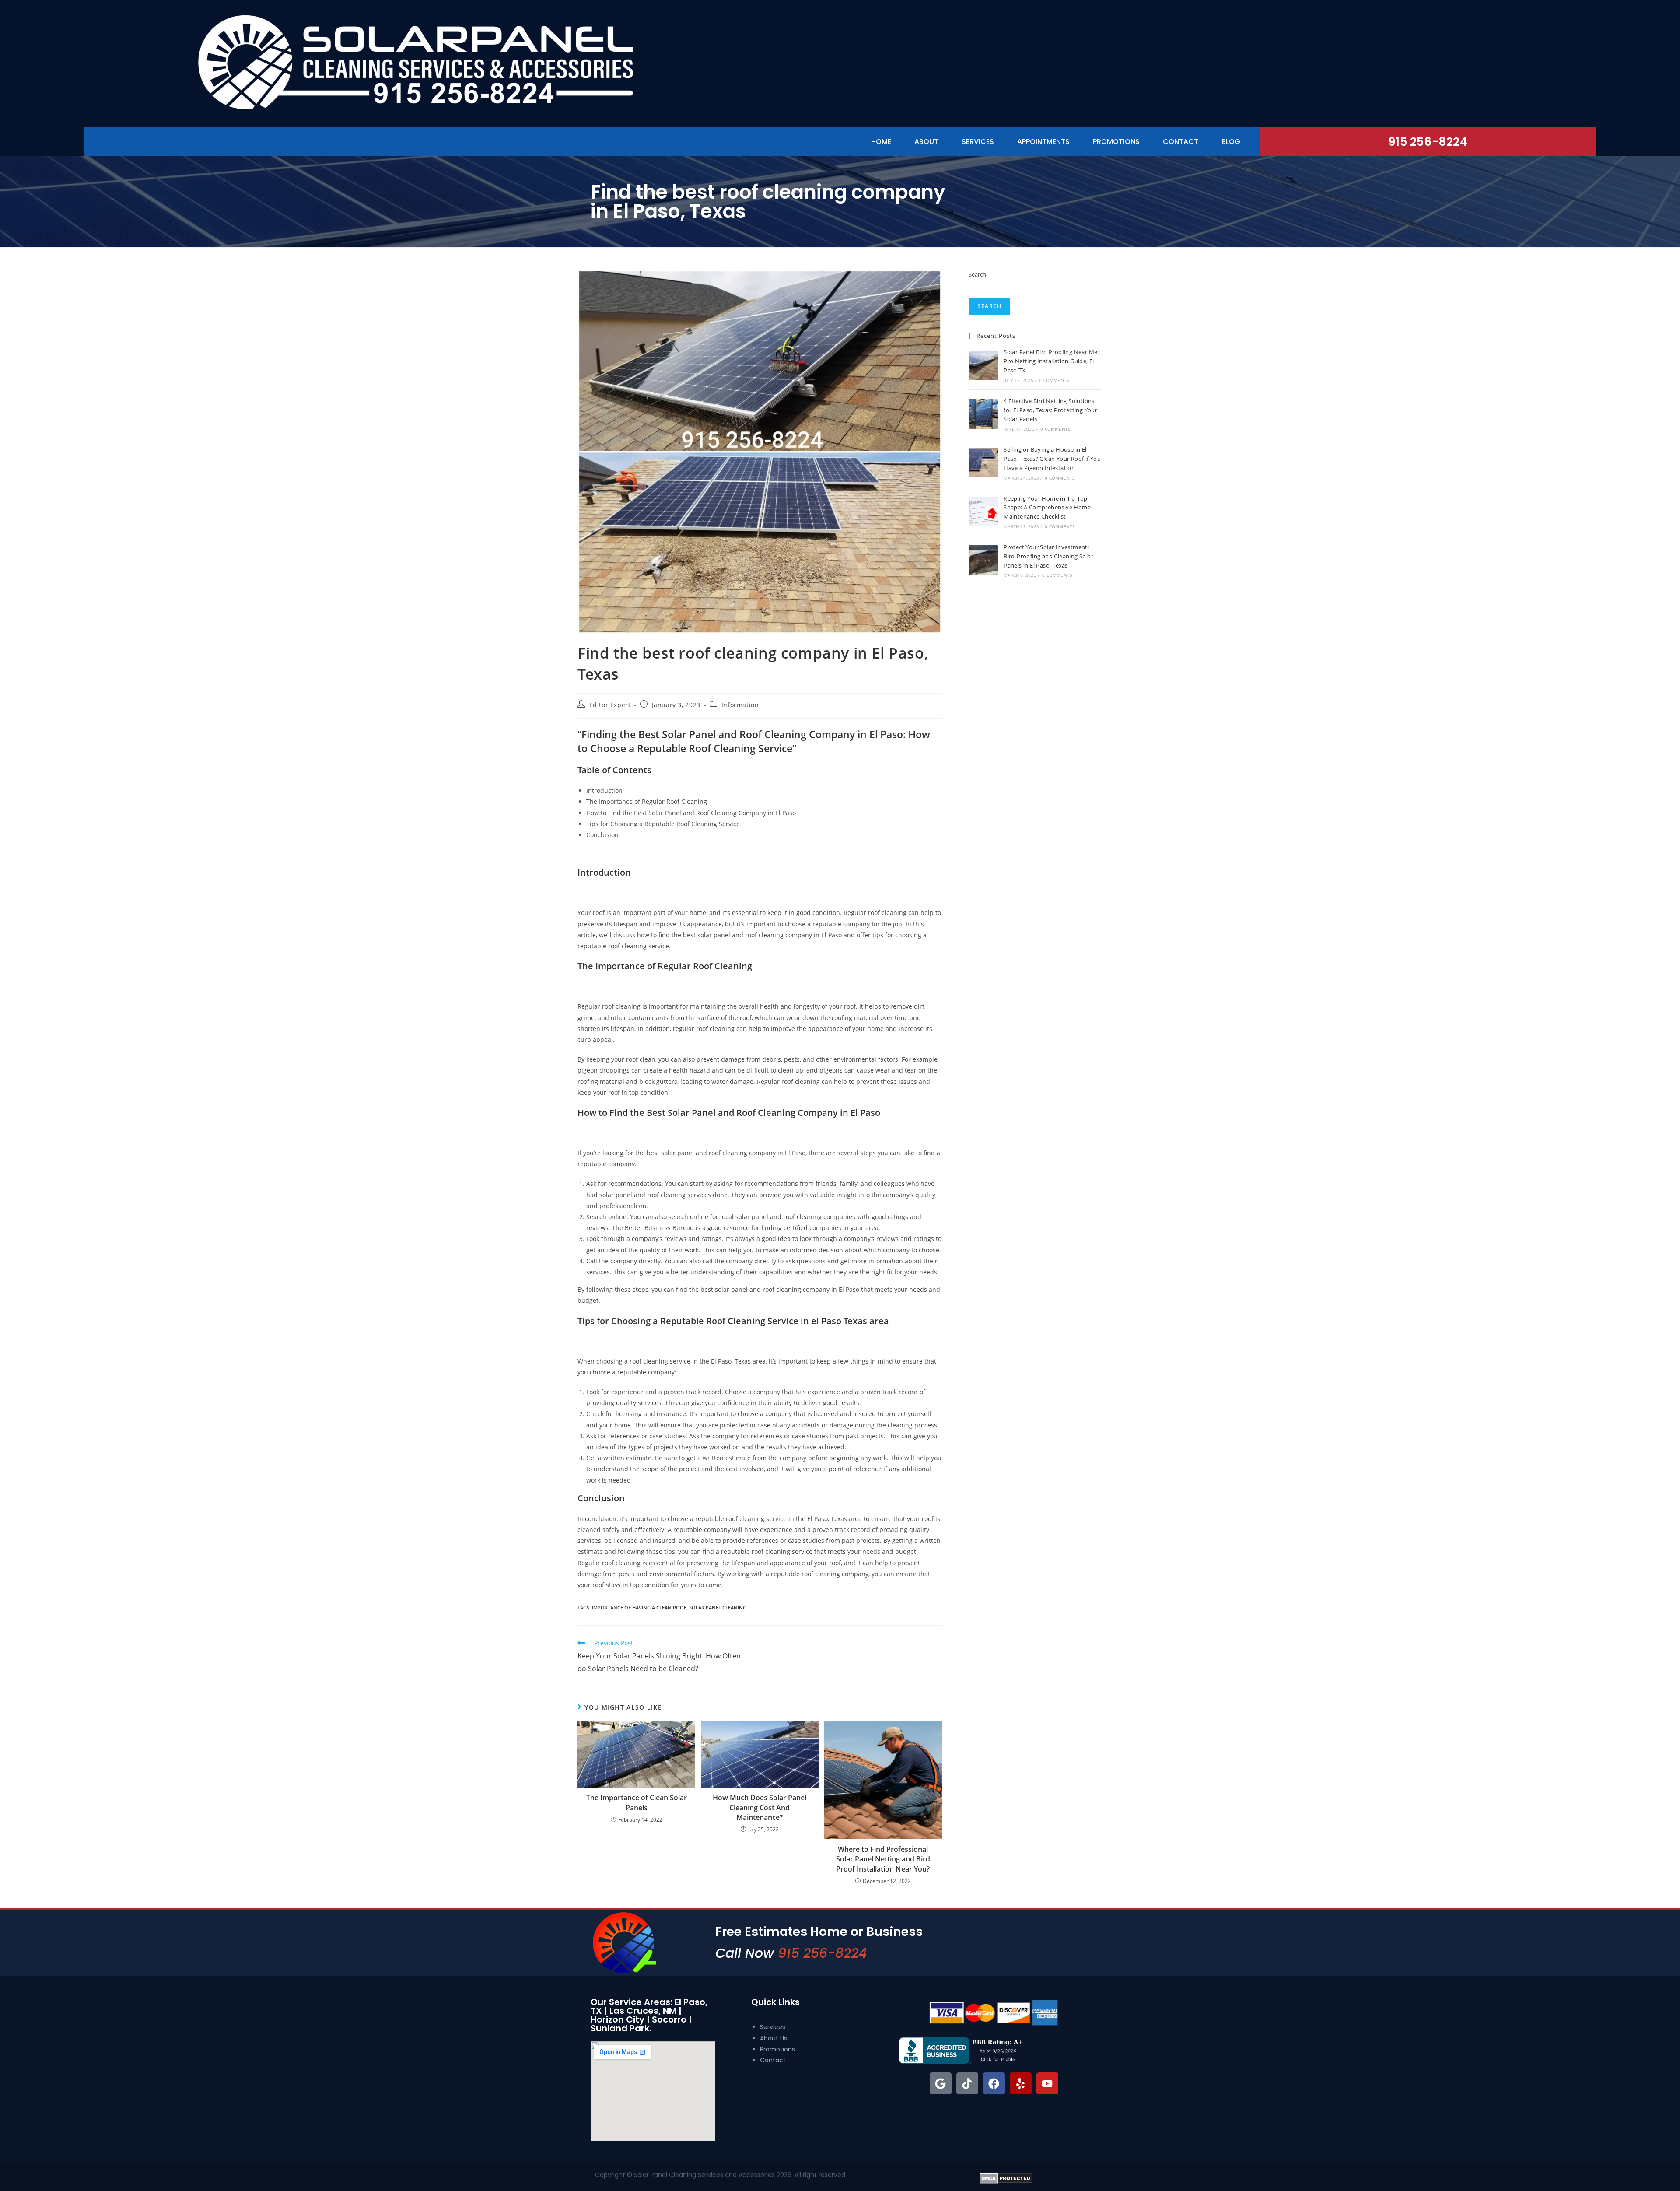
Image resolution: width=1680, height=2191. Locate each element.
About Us (773, 2038)
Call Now (791, 1953)
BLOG (1231, 142)
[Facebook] (994, 2083)
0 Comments (1054, 380)
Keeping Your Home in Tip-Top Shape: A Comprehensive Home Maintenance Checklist (1047, 508)
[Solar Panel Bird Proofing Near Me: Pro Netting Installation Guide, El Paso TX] (983, 365)
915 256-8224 (1428, 142)
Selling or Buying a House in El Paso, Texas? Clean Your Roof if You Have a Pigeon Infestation (1052, 459)
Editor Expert (610, 705)
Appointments (1043, 142)
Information (740, 705)
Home (881, 142)
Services (978, 142)
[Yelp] (1021, 2083)
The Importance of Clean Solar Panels (637, 1802)
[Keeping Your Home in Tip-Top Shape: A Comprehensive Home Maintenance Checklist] (983, 512)
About (926, 142)
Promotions (1116, 142)
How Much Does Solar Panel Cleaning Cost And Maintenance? (759, 1807)
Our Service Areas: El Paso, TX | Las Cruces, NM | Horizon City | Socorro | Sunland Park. (649, 2015)
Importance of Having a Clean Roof (639, 1607)
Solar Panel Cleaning (718, 1607)
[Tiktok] (967, 2083)
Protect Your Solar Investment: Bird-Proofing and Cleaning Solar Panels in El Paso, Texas (1048, 556)
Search (977, 274)
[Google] (941, 2083)
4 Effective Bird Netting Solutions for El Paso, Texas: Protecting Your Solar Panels (1050, 410)
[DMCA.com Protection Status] (1006, 2177)
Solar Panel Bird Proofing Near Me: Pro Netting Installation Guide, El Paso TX (1051, 361)
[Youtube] (1047, 2083)
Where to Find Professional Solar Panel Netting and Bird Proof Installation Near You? (883, 1859)
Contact (1181, 142)
